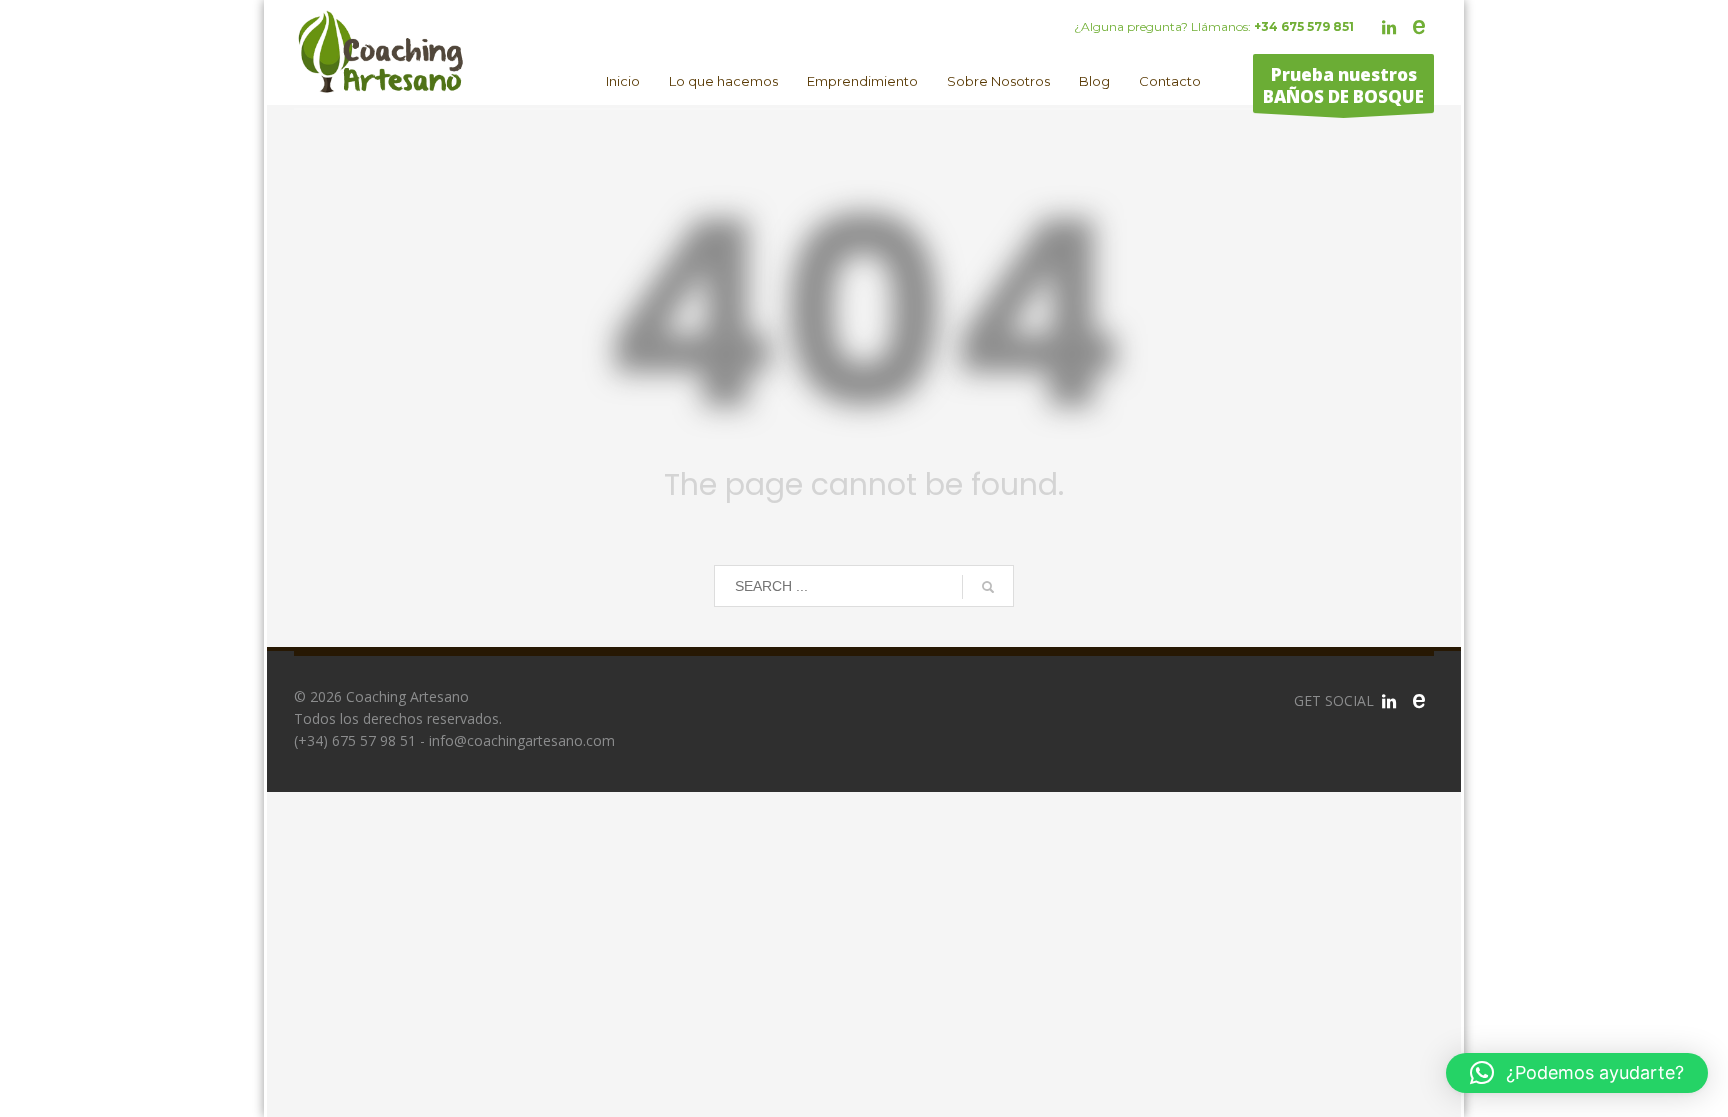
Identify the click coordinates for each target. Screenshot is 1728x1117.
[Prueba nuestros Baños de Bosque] (1419, 701)
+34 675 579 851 (1304, 26)
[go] (988, 587)
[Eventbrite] (1419, 27)
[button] (1577, 1073)
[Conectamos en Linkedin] (1389, 701)
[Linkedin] (1389, 27)
